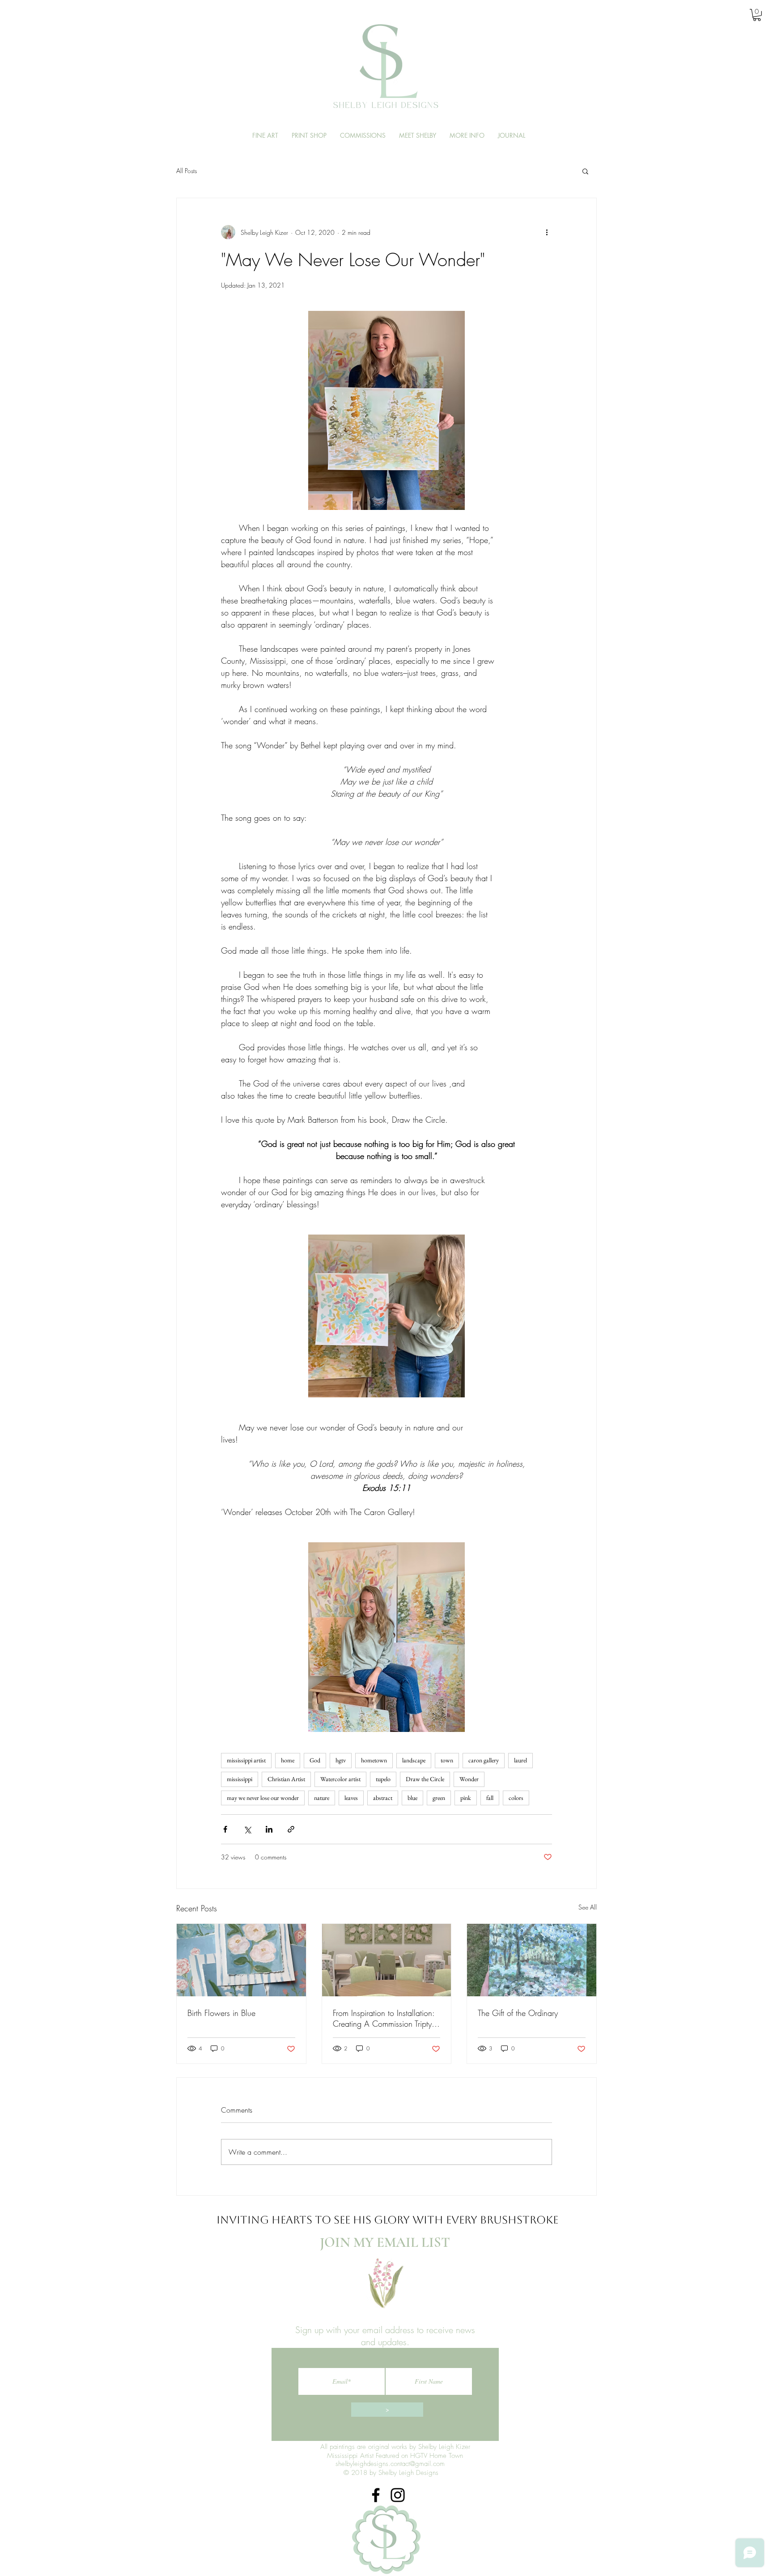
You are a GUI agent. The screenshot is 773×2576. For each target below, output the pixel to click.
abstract (383, 1798)
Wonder (469, 1779)
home (288, 1760)
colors (516, 1798)
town (447, 1760)
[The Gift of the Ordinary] (532, 1960)
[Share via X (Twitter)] (247, 1829)
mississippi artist (246, 1760)
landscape (414, 1760)
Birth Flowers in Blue (221, 2013)
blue (412, 1798)
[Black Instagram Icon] (398, 2495)
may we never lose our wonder (263, 1798)
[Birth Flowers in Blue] (241, 1960)
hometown (374, 1760)
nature (322, 1798)
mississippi (240, 1779)
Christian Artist (286, 1779)
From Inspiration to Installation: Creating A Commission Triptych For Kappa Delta (386, 2018)
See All (588, 1907)
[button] (757, 15)
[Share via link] (291, 1829)
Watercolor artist (340, 1779)
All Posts (187, 171)
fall (490, 1798)
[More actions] (547, 232)
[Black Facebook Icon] (376, 2495)
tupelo (383, 1779)
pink (466, 1798)
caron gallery (484, 1760)
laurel (520, 1760)
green (439, 1798)
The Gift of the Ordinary (518, 2013)
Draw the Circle (425, 1779)
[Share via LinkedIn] (269, 1829)
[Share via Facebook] (225, 1829)
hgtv (341, 1760)
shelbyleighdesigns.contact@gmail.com (390, 2464)
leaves (351, 1798)
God (315, 1760)
